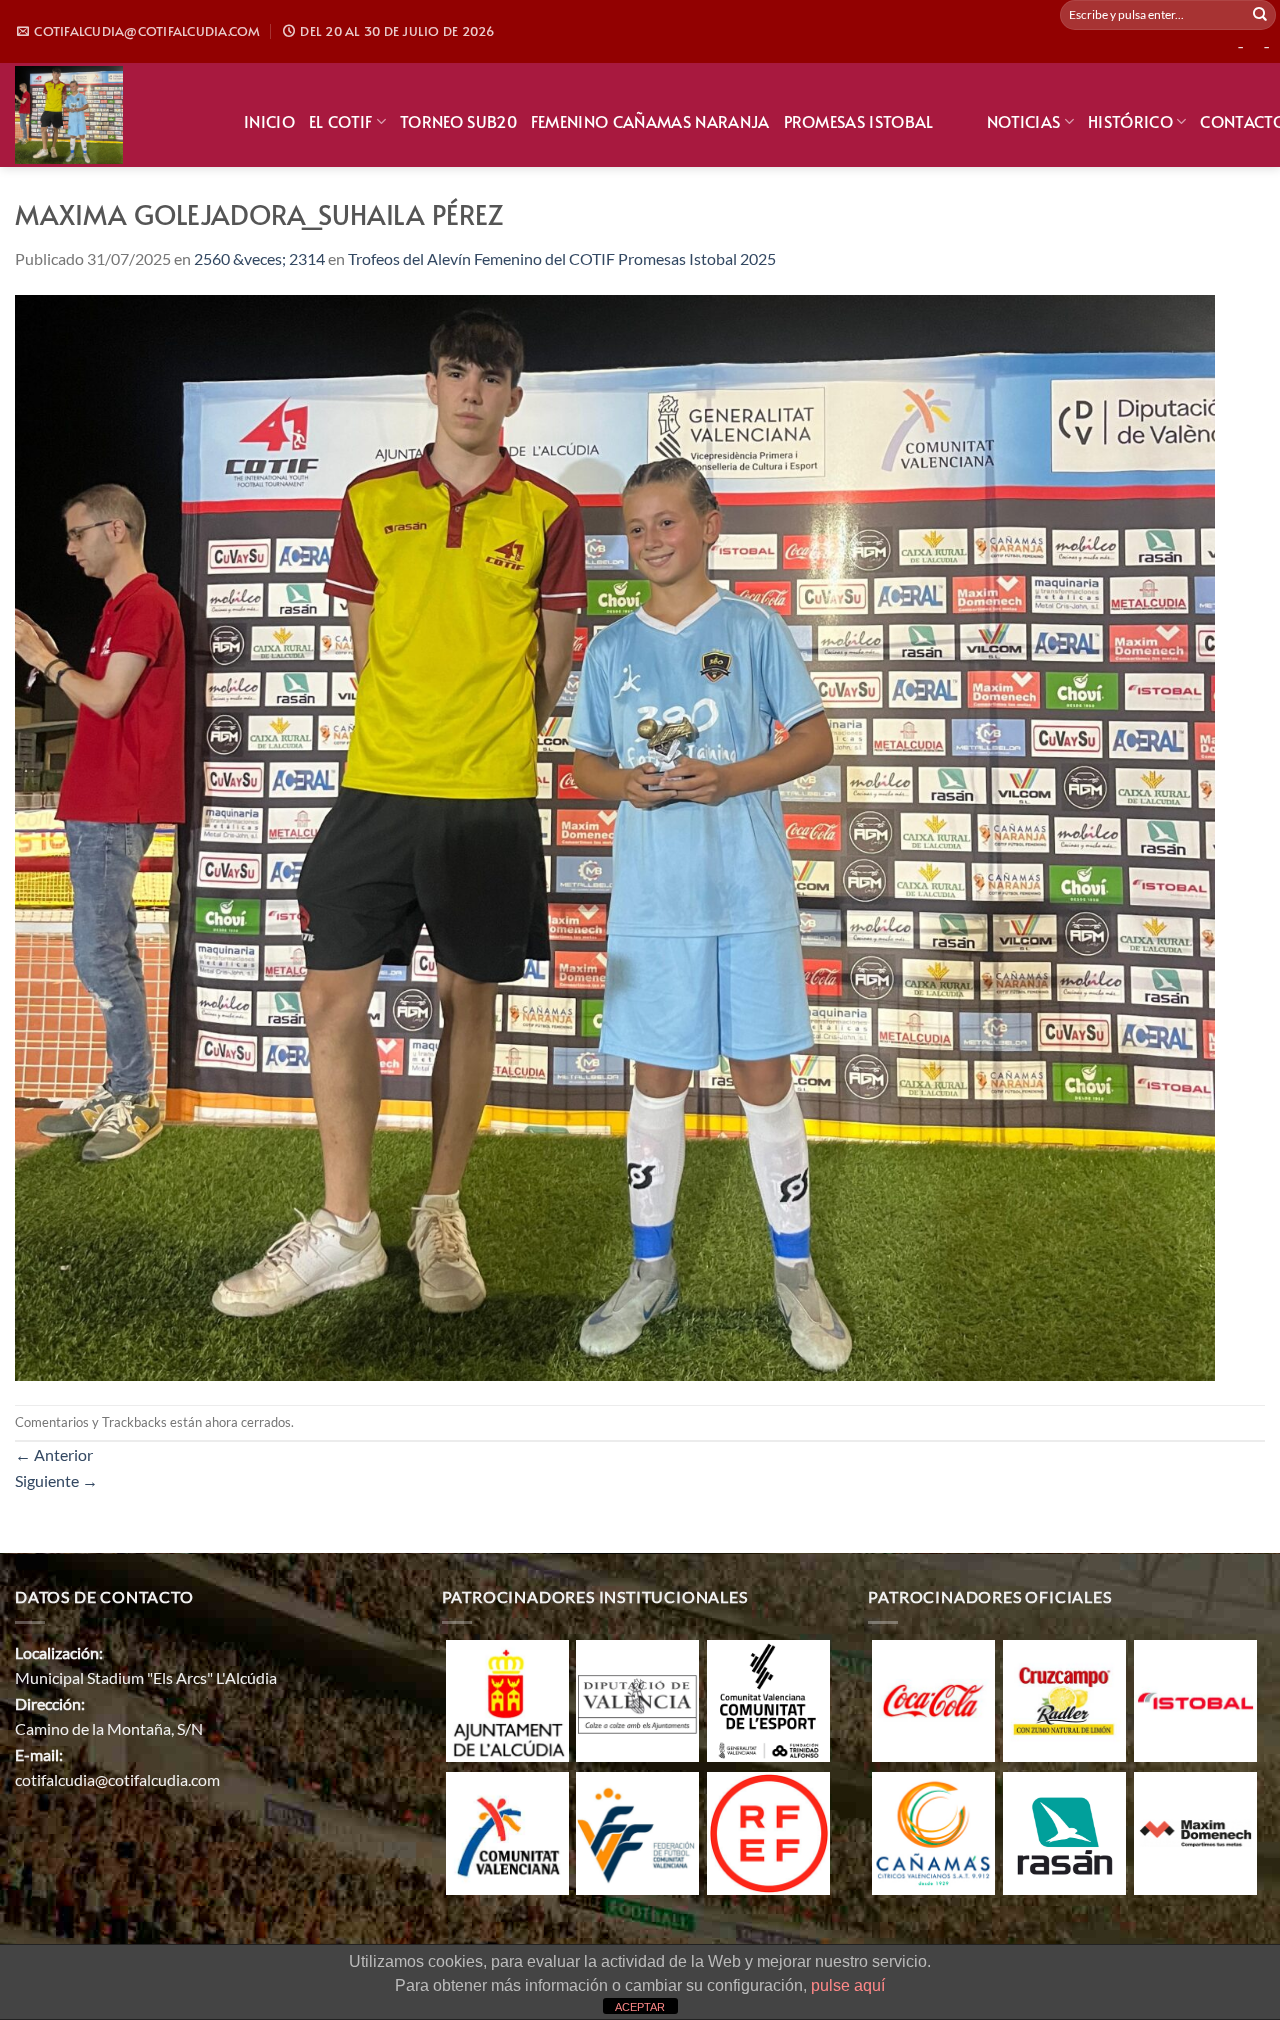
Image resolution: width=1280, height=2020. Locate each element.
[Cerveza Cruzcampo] (1064, 1698)
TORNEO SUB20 (458, 121)
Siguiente (56, 1480)
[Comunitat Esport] (768, 1698)
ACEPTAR (640, 2007)
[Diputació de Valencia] (637, 1698)
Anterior (54, 1454)
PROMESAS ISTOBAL (859, 121)
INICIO (269, 121)
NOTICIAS (1024, 121)
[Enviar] (1260, 15)
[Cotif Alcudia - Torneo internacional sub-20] (114, 115)
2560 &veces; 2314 (259, 258)
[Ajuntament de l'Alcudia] (507, 1698)
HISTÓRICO (1130, 121)
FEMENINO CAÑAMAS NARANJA (650, 121)
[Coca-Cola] (933, 1698)
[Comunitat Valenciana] (507, 1831)
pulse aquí (848, 1985)
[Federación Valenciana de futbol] (637, 1831)
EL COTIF (341, 121)
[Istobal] (1195, 1698)
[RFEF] (768, 1831)
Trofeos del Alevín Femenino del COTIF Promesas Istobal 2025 (562, 258)
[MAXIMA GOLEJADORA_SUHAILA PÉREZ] (615, 835)
